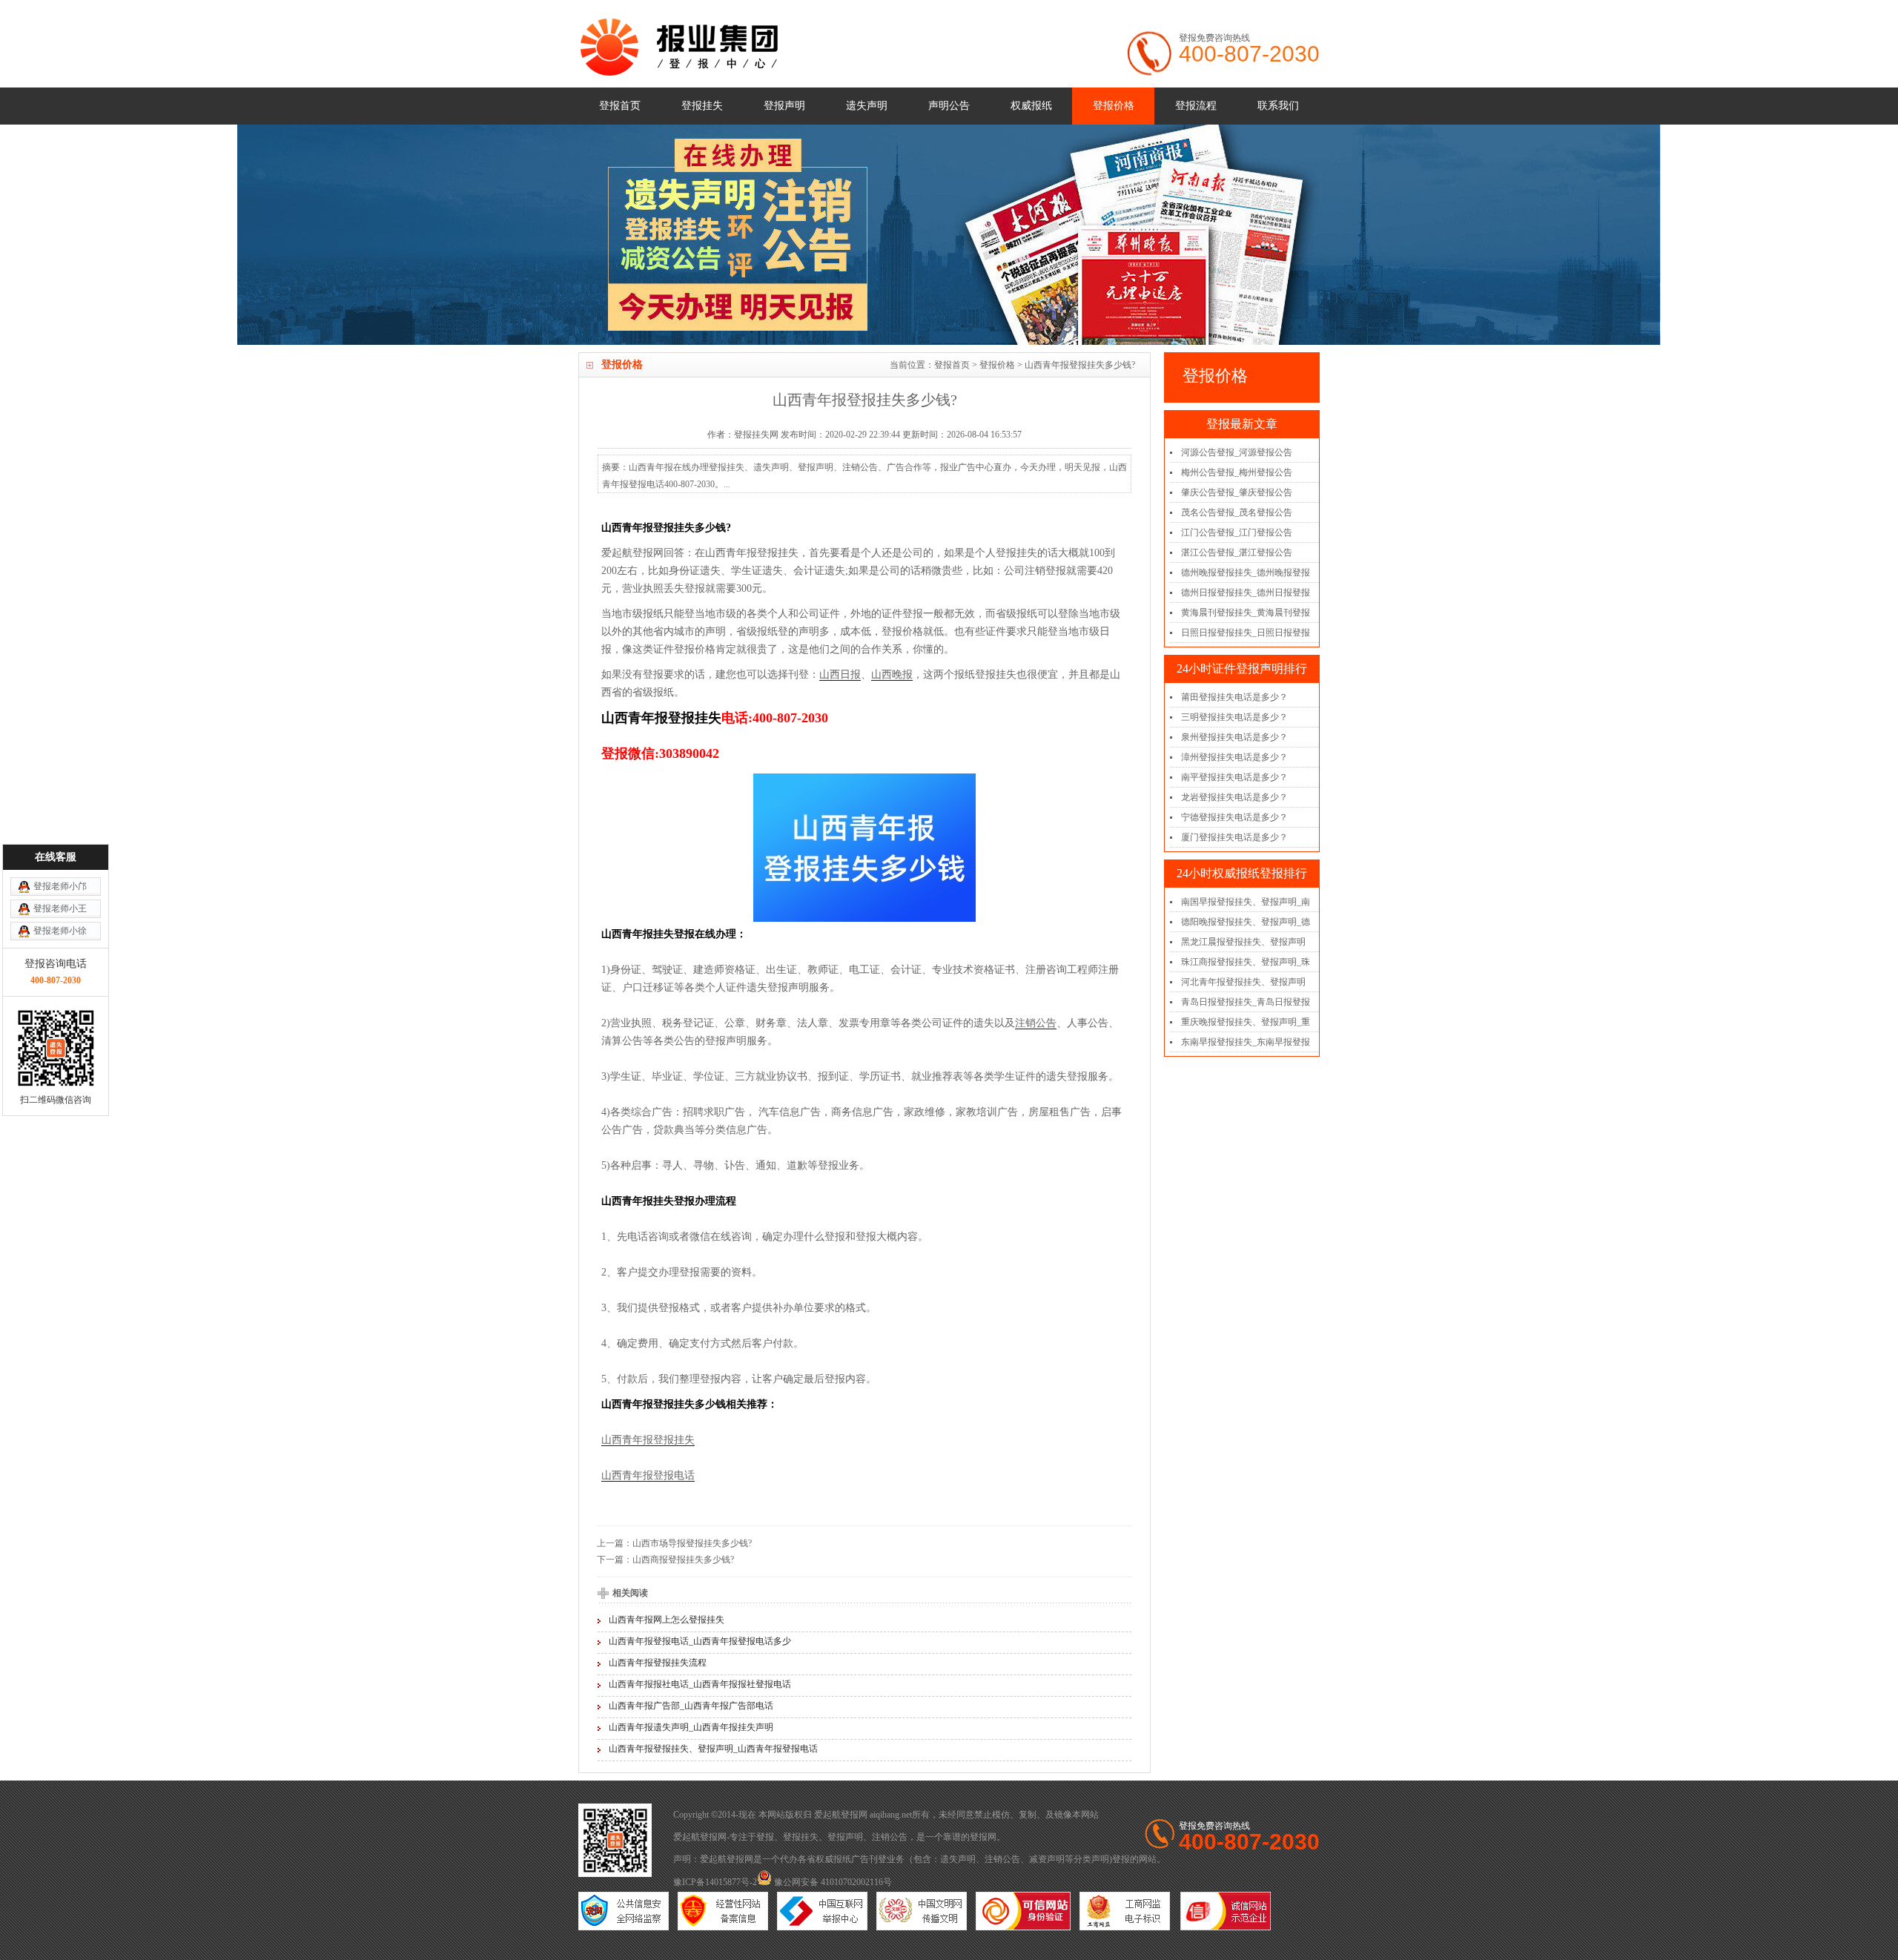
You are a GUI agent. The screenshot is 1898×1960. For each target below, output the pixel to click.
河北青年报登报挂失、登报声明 (1243, 982)
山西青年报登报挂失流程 (658, 1663)
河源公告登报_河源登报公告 (1237, 452)
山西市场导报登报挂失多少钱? (692, 1543)
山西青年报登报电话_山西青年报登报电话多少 (700, 1641)
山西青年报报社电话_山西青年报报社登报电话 (700, 1684)
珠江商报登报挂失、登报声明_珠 (1246, 962)
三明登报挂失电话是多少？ (1234, 717)
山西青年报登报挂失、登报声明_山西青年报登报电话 (713, 1749)
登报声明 (784, 106)
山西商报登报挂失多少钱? (683, 1560)
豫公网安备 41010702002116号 (832, 1882)
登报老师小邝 (60, 886)
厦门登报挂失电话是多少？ (1234, 837)
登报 (765, 1837)
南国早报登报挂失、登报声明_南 (1246, 902)
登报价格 (1114, 106)
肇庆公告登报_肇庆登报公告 (1237, 492)
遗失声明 (867, 106)
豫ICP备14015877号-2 (715, 1882)
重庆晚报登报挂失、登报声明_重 (1246, 1022)
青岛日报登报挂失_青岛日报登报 (1246, 1002)
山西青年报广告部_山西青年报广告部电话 (691, 1706)
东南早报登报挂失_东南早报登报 (1246, 1042)
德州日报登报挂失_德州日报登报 (1246, 593)
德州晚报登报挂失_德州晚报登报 (1246, 573)
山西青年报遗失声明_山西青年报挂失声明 (691, 1727)
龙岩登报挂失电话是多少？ (1234, 797)
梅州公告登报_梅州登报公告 (1237, 472)
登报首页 (620, 106)
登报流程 (1196, 106)
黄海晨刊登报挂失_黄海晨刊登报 (1246, 613)
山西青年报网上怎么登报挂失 (667, 1620)
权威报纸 (1031, 106)
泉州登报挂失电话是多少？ (1234, 737)
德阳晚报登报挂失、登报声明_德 (1246, 922)
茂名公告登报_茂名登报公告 (1237, 512)
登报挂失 (702, 106)
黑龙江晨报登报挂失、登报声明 (1243, 942)
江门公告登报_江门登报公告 (1237, 532)
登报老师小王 (60, 908)
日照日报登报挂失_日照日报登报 (1246, 633)
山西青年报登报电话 (648, 1475)
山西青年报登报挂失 (648, 1440)
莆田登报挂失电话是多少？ (1234, 697)
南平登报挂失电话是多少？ (1234, 777)
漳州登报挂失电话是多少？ (1234, 757)
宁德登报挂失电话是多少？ (1234, 817)
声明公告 (949, 106)
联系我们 (1278, 106)
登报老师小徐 (60, 931)
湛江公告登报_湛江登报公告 (1237, 552)
